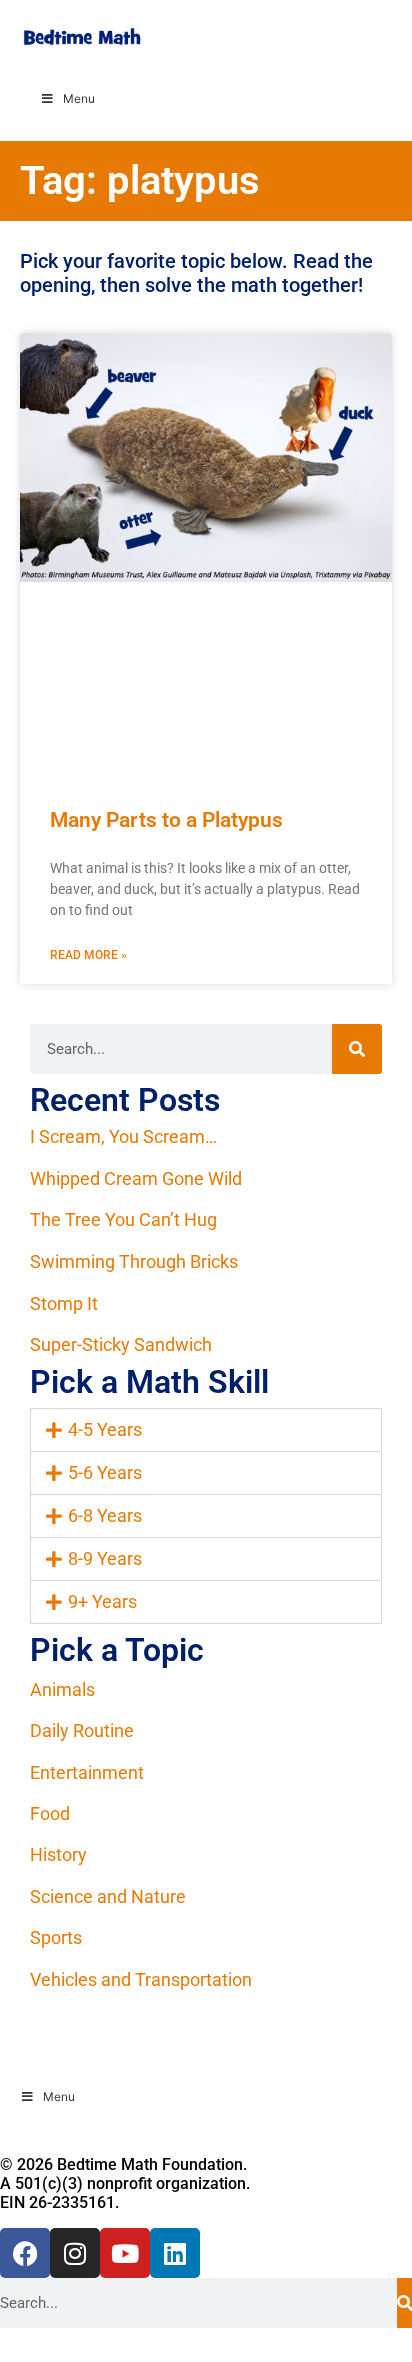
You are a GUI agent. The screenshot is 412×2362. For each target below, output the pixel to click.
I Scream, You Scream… (123, 1136)
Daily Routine (82, 1730)
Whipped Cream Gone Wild (136, 1178)
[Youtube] (125, 2253)
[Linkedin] (175, 2253)
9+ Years (102, 1601)
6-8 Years (105, 1515)
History (58, 1854)
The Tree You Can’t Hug (123, 1219)
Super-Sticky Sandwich (121, 1344)
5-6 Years (105, 1472)
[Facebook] (25, 2253)
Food (50, 1813)
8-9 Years (105, 1558)
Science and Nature (108, 1896)
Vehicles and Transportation (141, 1979)
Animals (62, 1689)
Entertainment (87, 1772)
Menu (79, 98)
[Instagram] (75, 2253)
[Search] (357, 1049)
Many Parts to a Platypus (166, 820)
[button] (206, 1430)
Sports (56, 1937)
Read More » (88, 955)
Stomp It (64, 1303)
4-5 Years (105, 1429)
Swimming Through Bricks (134, 1261)
